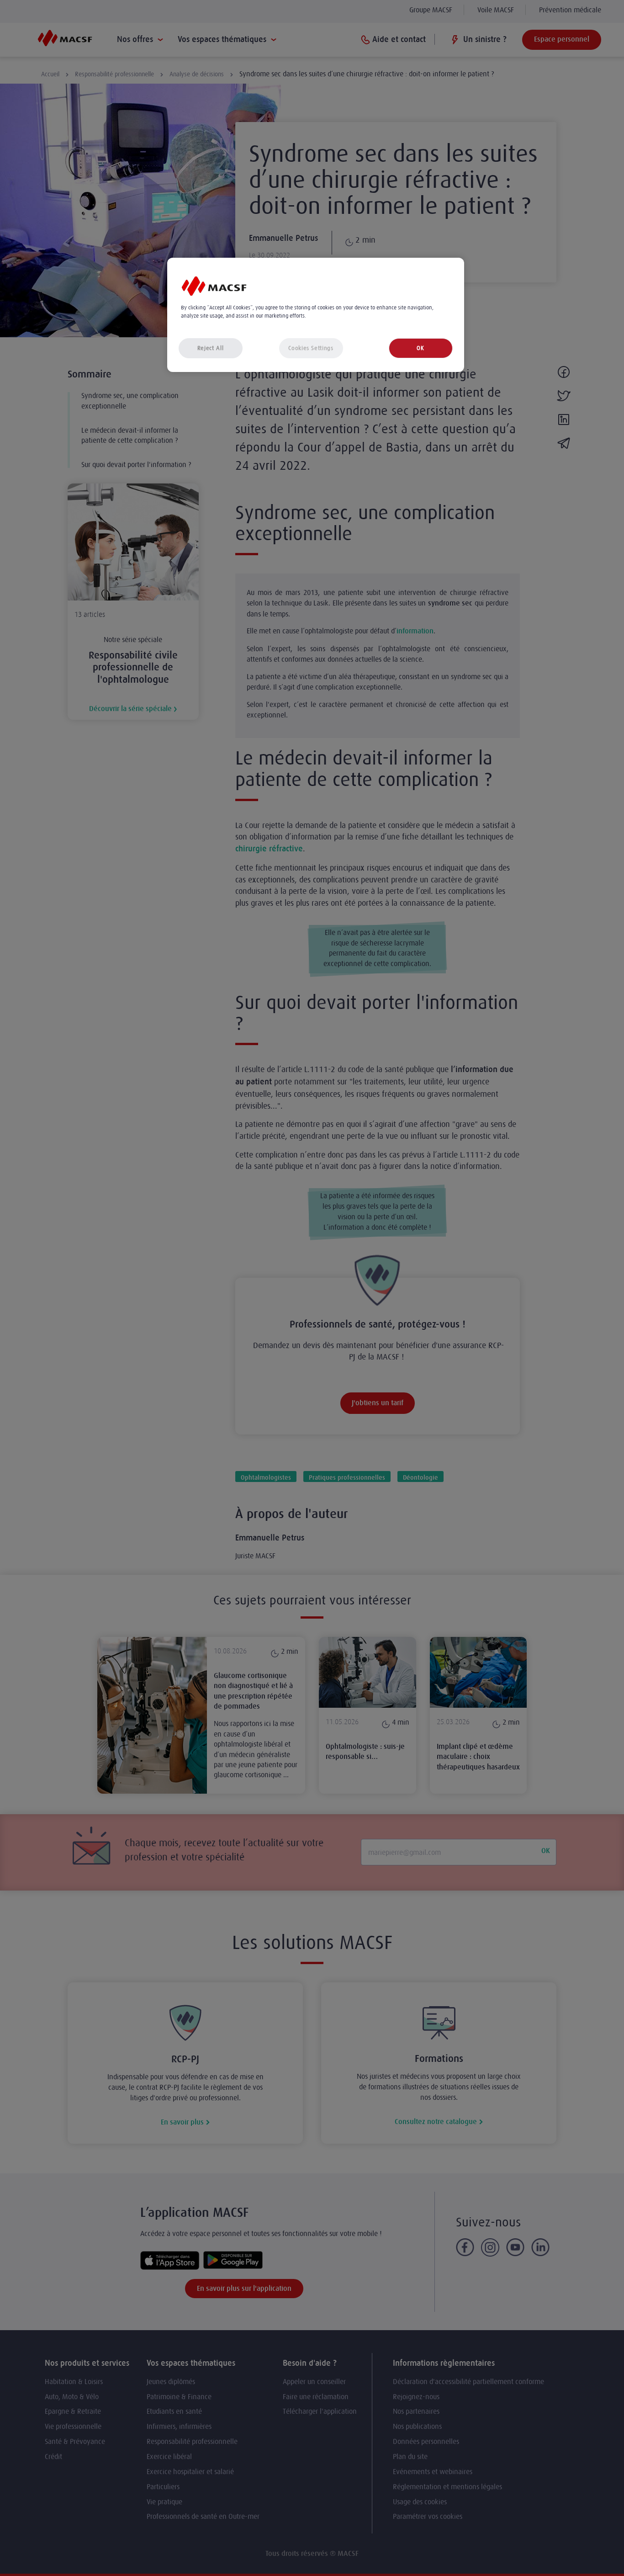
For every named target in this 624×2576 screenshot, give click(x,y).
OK (420, 348)
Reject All (211, 348)
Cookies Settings (311, 348)
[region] (316, 315)
